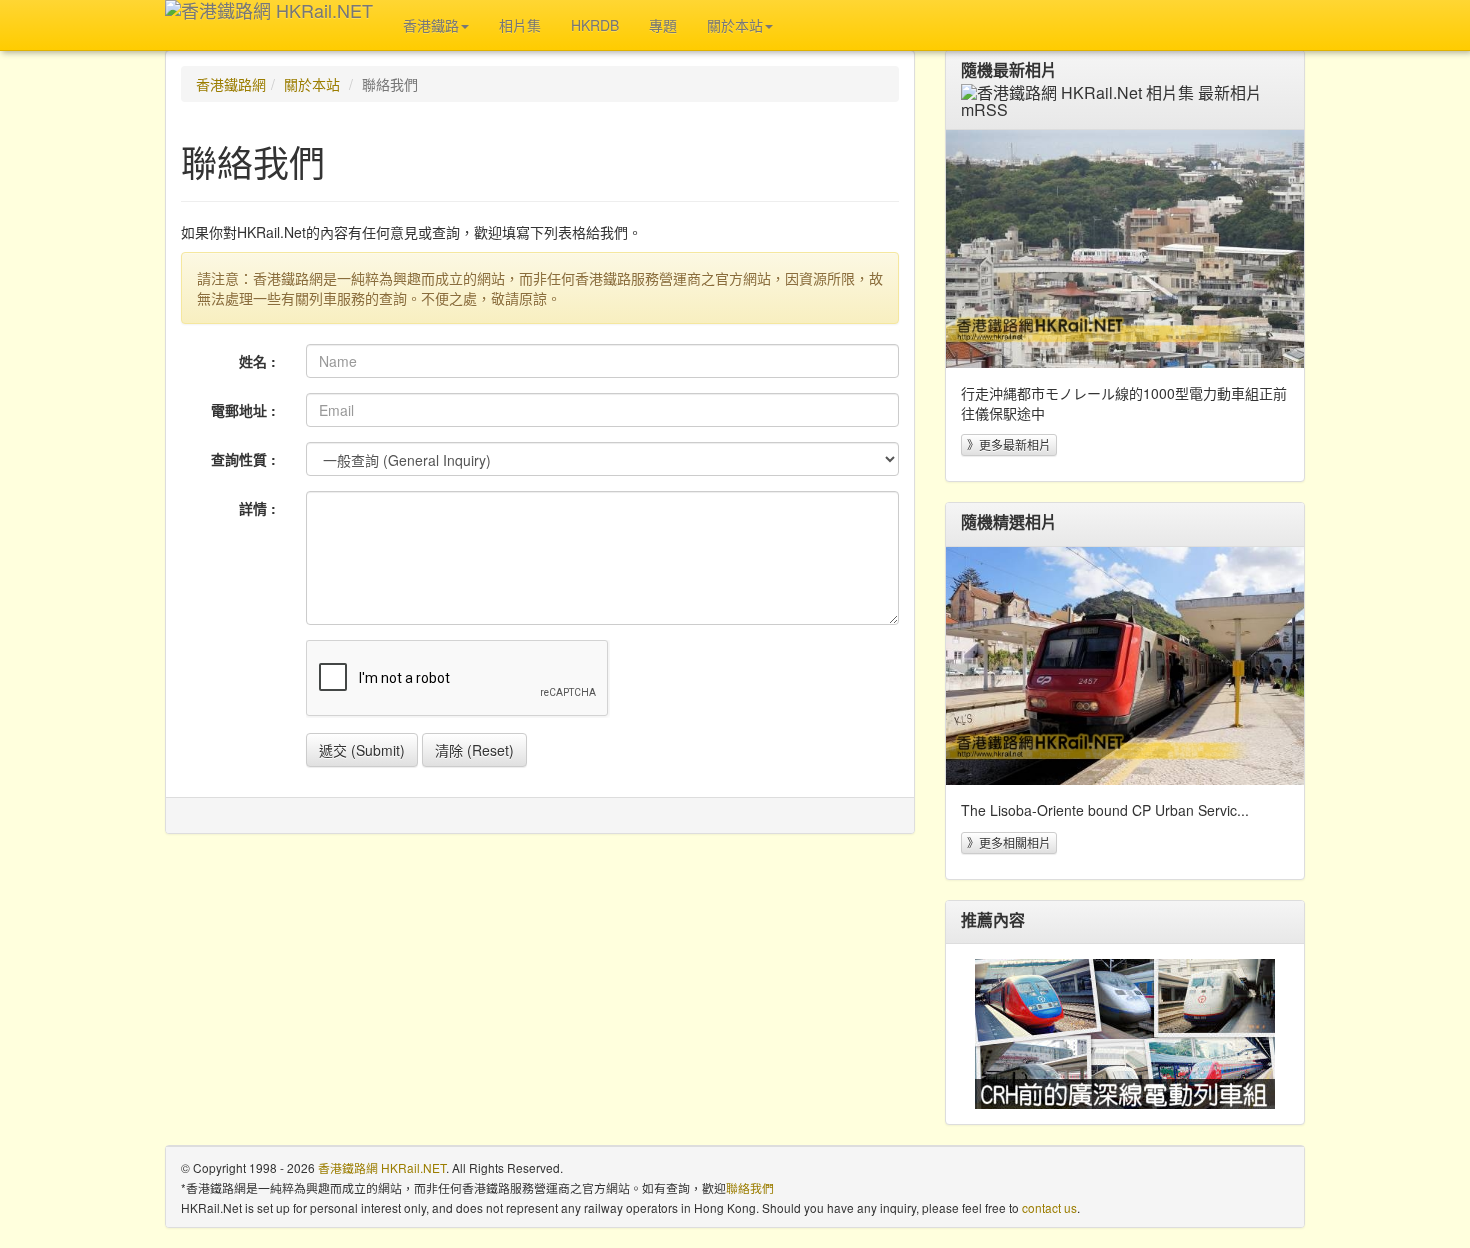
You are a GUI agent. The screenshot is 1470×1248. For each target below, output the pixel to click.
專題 (663, 25)
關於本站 (312, 84)
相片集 (520, 25)
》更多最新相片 (1009, 444)
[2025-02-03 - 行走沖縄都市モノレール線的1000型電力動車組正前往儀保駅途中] (1125, 249)
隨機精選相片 (1009, 522)
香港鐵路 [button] (431, 25)
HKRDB (595, 25)
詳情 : (257, 508)
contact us (1049, 1207)
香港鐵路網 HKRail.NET (382, 1167)
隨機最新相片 (1009, 70)
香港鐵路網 (231, 84)
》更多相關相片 (1009, 842)
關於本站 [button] (735, 25)
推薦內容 (993, 920)
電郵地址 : (243, 410)
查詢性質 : (243, 459)
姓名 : (257, 361)
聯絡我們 (750, 1187)
